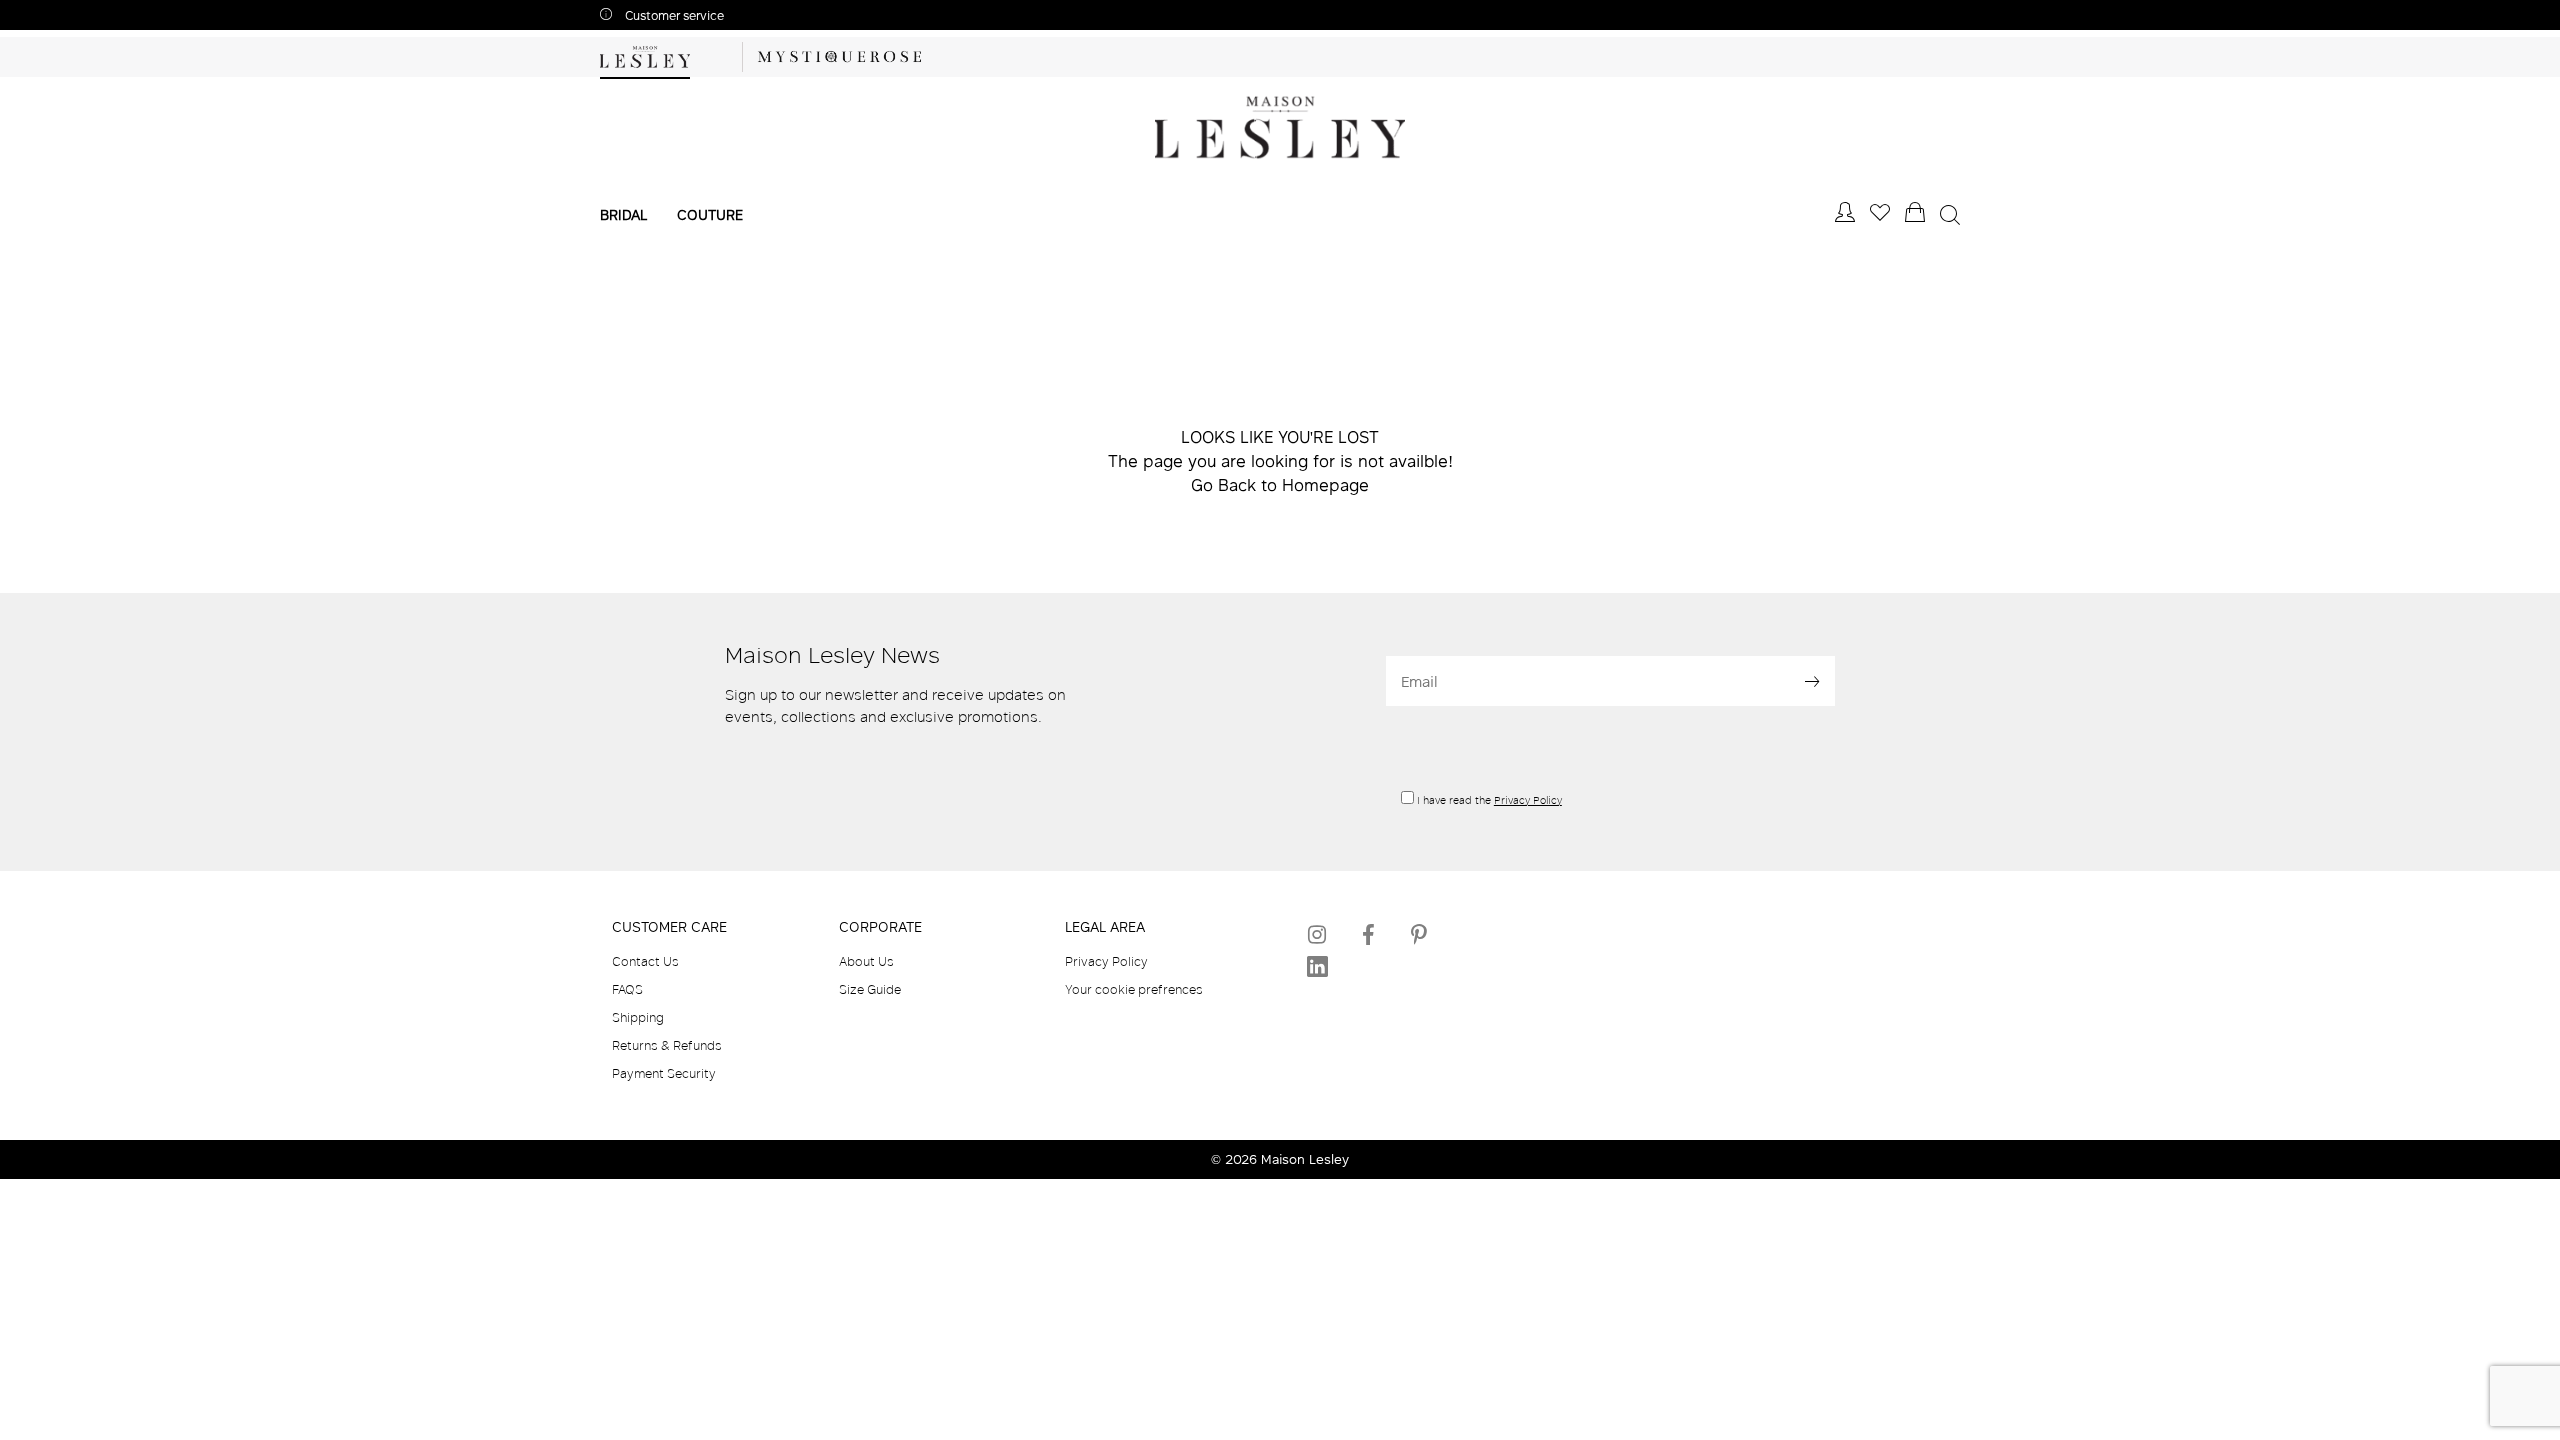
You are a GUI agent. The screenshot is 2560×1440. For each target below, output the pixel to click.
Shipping (638, 1017)
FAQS (627, 989)
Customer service (673, 15)
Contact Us (645, 961)
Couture (710, 214)
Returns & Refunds (667, 1045)
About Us (866, 961)
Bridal (623, 214)
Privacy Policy (1528, 800)
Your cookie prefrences (1134, 989)
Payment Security (664, 1073)
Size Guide (870, 989)
